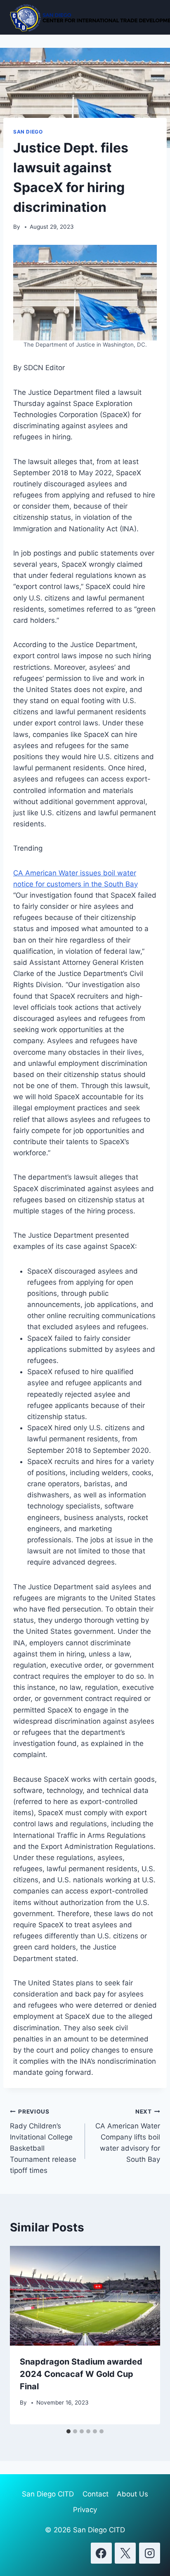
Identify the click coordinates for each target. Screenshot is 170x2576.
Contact (96, 2494)
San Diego (28, 132)
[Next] (145, 2335)
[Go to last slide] (25, 2335)
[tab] (68, 2431)
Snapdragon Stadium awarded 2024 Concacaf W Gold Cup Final (81, 2374)
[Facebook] (101, 2553)
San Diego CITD (48, 2494)
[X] (125, 2553)
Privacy (85, 2510)
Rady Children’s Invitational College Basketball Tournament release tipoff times (43, 2141)
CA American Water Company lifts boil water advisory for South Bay (128, 2136)
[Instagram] (150, 2553)
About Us (132, 2494)
